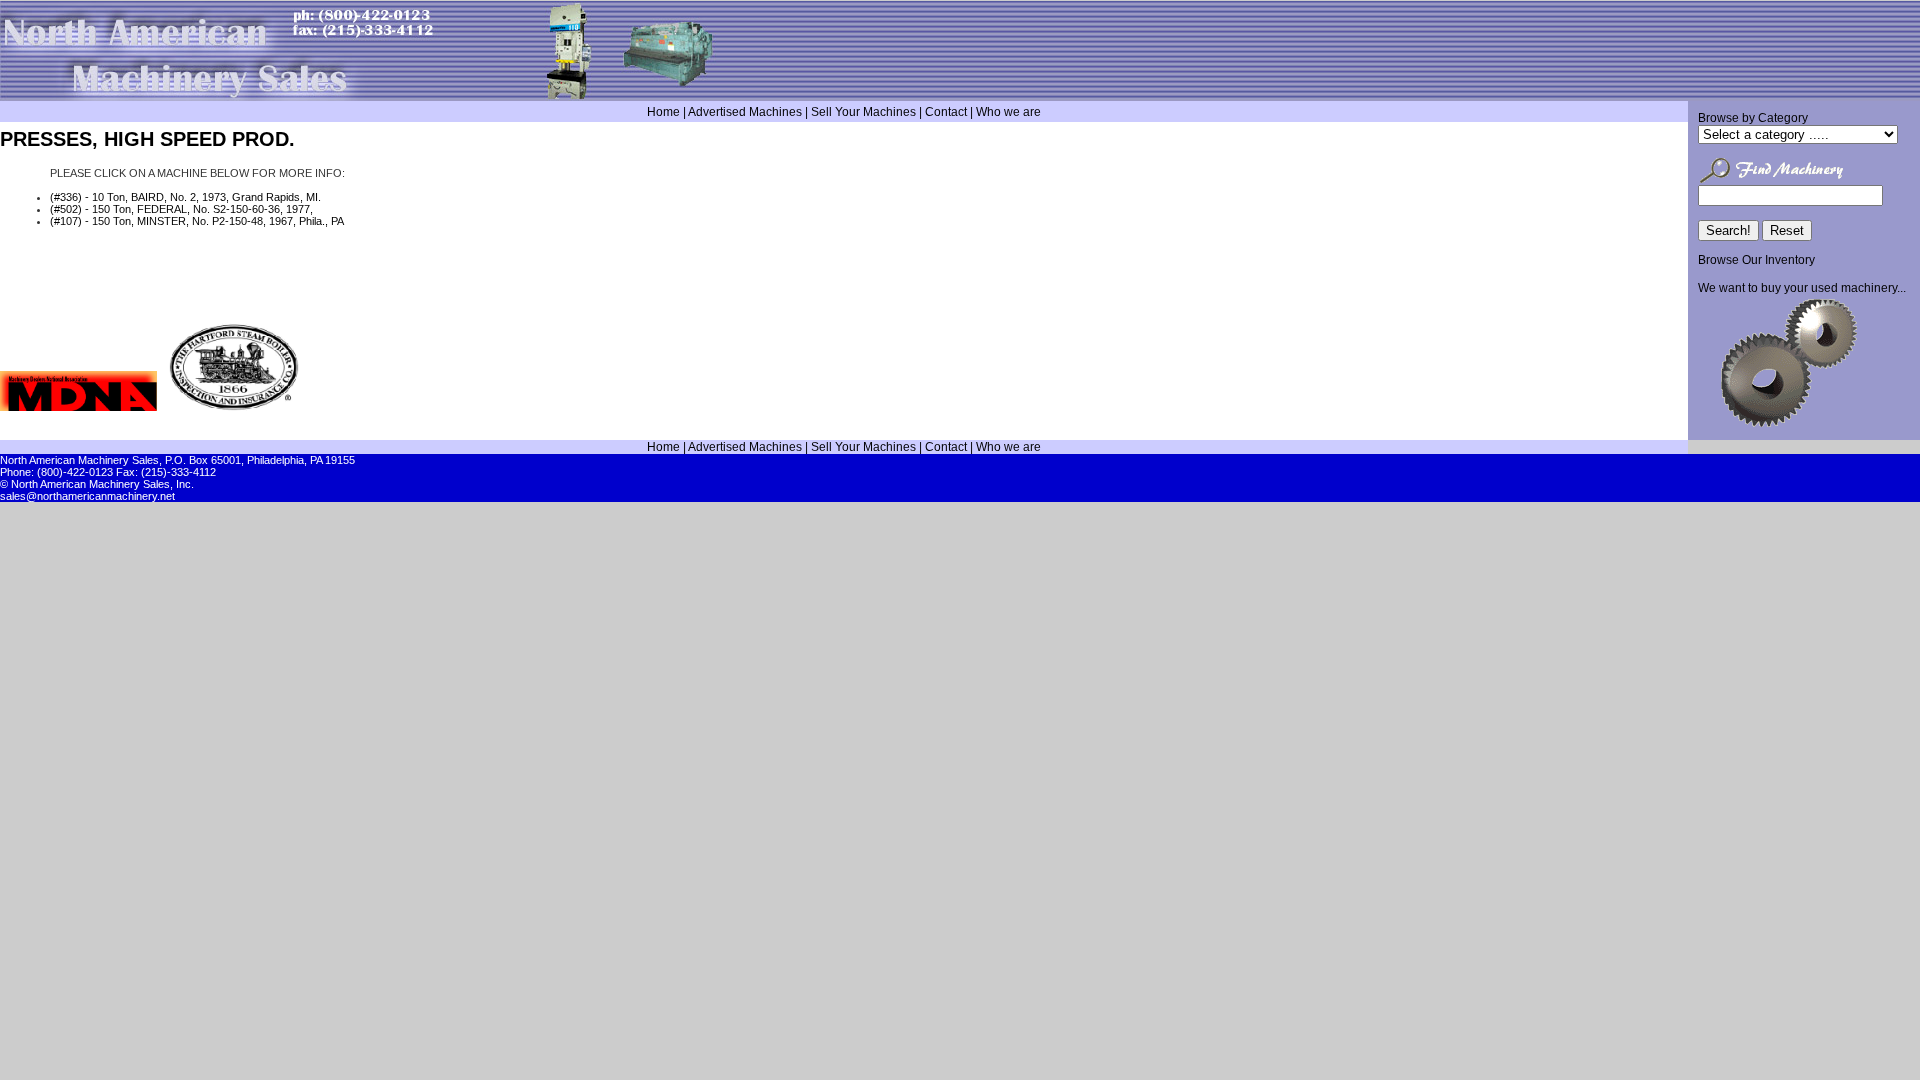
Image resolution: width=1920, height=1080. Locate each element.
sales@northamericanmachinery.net (87, 496)
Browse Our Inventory (1756, 260)
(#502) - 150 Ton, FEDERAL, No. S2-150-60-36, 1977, (181, 209)
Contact (946, 112)
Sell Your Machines (863, 112)
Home (663, 112)
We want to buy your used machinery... (1802, 288)
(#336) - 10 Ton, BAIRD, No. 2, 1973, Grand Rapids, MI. (185, 197)
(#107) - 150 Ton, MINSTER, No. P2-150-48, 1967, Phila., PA (197, 221)
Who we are (1008, 112)
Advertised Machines (745, 112)
